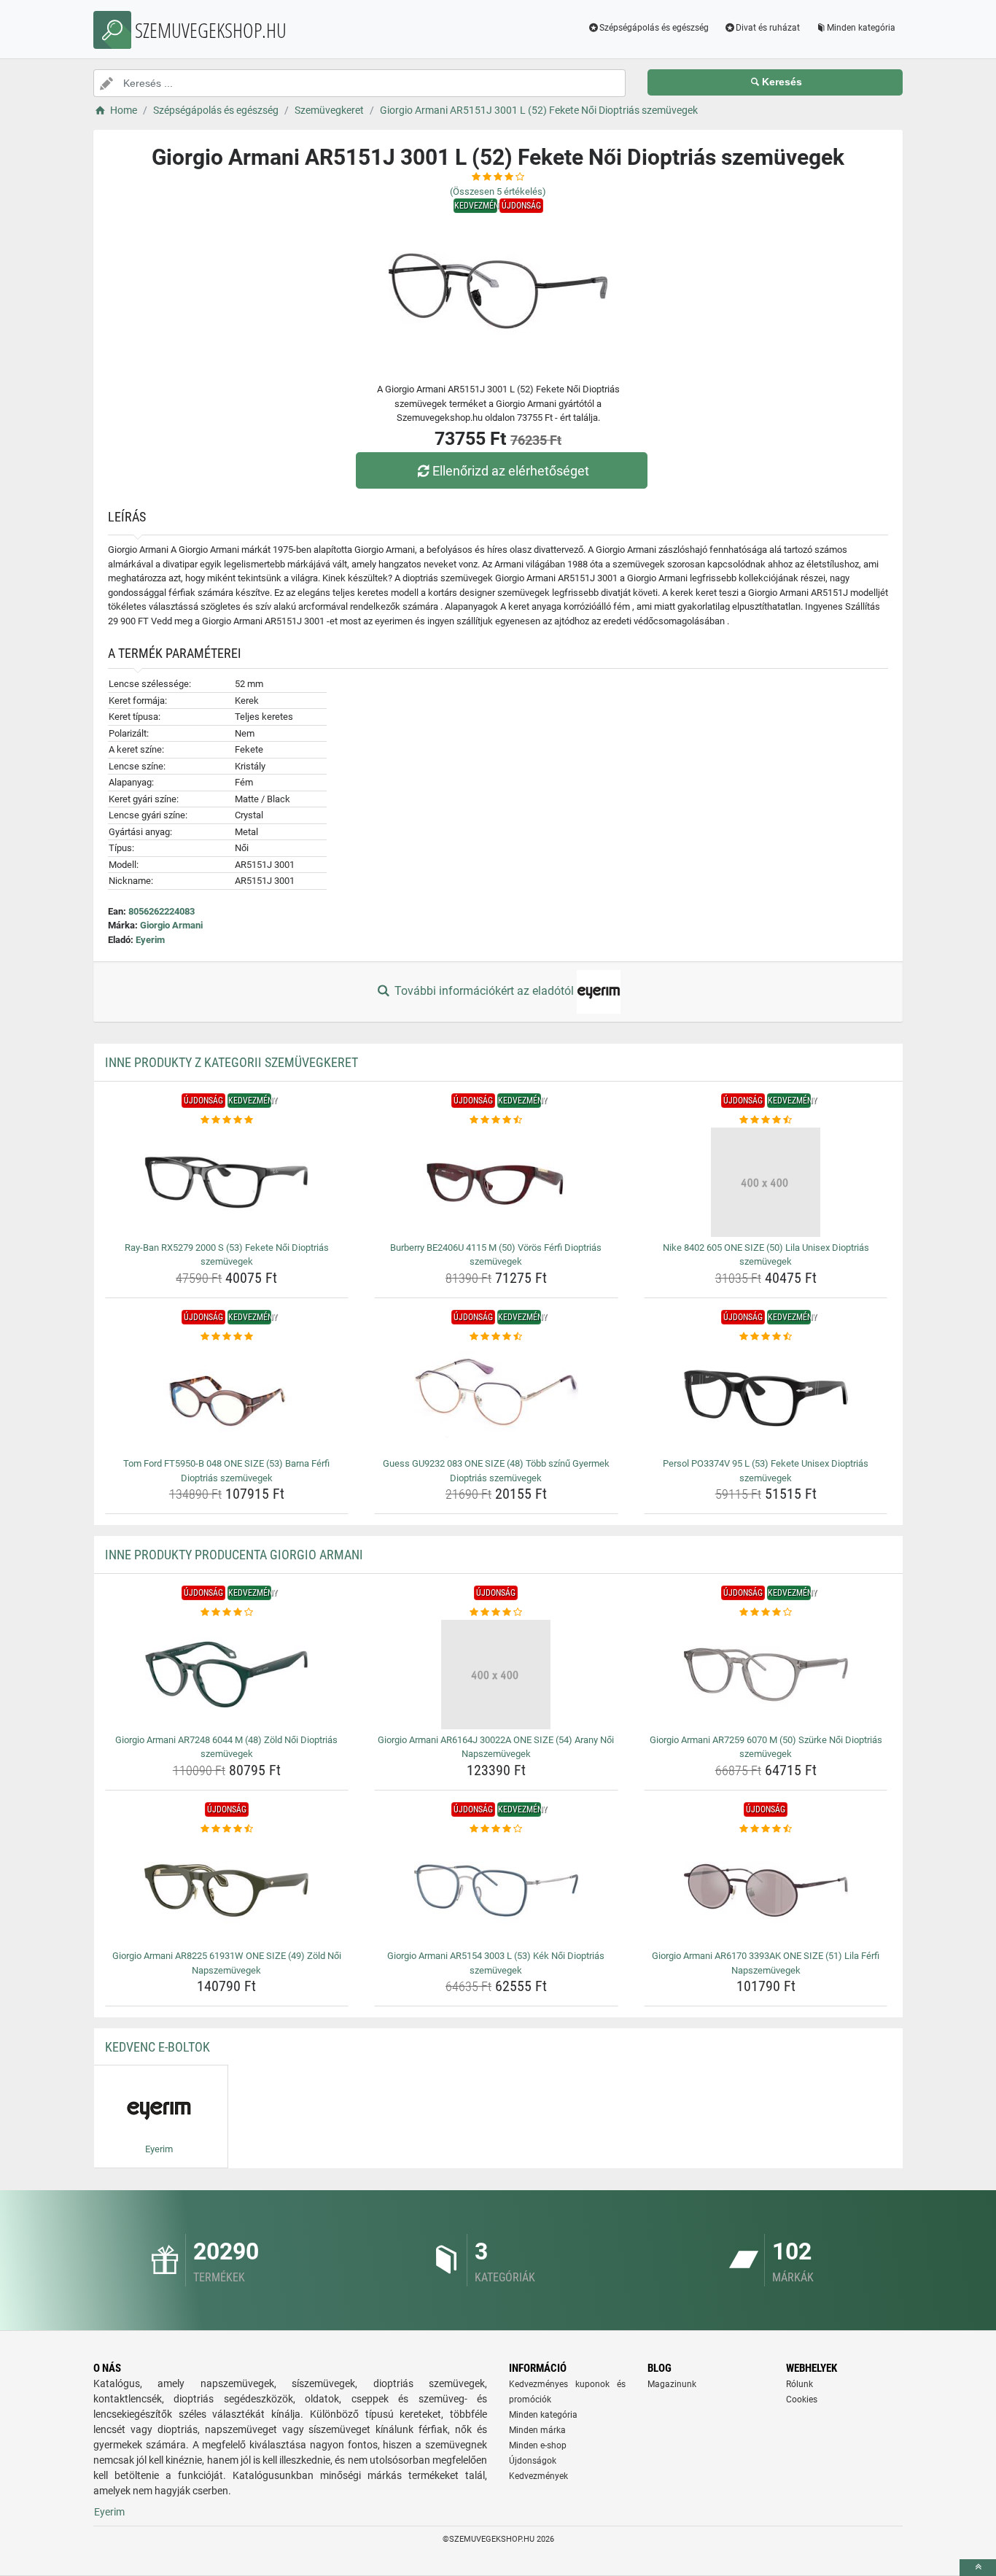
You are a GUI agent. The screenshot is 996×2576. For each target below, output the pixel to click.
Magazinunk (672, 2384)
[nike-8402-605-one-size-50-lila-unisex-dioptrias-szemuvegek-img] (766, 1182)
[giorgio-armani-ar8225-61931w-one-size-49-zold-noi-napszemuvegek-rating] (227, 1829)
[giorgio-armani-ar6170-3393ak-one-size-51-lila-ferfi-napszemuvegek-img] (766, 1890)
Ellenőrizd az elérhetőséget (511, 471)
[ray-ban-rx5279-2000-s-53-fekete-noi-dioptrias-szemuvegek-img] (227, 1182)
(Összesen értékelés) (498, 191)
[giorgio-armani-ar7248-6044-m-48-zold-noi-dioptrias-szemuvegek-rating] (227, 1613)
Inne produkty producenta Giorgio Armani (234, 1555)
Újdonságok (533, 2461)
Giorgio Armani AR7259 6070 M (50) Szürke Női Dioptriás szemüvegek (766, 1747)
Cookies (802, 2400)
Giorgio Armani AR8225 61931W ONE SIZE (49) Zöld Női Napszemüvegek (227, 1963)
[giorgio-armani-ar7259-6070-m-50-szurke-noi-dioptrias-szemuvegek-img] (766, 1675)
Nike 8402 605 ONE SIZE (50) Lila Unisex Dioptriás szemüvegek (766, 1255)
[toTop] (978, 2568)
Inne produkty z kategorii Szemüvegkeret (232, 1062)
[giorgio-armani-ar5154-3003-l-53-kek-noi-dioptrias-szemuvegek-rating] (496, 1829)
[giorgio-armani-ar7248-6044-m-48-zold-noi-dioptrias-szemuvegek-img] (227, 1675)
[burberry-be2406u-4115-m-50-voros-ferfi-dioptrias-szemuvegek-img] (496, 1182)
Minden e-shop (538, 2445)
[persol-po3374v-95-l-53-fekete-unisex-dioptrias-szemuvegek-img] (766, 1398)
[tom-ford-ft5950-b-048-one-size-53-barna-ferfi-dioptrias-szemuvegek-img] (227, 1398)
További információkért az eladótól (484, 991)
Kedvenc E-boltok (157, 2047)
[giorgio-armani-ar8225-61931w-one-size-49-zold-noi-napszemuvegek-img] (227, 1890)
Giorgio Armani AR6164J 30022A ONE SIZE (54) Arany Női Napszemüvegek (496, 1747)
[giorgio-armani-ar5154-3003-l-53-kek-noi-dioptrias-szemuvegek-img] (496, 1890)
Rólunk (799, 2384)
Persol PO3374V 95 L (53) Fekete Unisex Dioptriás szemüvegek (766, 1471)
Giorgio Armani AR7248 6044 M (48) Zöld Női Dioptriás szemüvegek (226, 1747)
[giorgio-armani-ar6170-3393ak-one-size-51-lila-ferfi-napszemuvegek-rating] (766, 1829)
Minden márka (537, 2430)
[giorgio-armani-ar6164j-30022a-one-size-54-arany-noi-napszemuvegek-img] (496, 1675)
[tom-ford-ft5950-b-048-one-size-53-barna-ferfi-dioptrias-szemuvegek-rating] (227, 1337)
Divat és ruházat (768, 28)
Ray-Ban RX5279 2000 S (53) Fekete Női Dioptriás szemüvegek (227, 1255)
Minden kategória (861, 28)
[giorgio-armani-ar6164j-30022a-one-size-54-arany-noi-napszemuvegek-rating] (496, 1613)
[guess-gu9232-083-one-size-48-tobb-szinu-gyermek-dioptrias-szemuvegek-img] (496, 1398)
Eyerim (150, 940)
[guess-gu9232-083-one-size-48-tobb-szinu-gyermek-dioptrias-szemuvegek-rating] (496, 1337)
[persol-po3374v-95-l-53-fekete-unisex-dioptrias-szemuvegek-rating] (766, 1337)
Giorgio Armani (171, 925)
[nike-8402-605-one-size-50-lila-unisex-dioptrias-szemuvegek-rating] (766, 1120)
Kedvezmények (538, 2476)
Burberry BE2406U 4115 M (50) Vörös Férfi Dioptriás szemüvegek (496, 1255)
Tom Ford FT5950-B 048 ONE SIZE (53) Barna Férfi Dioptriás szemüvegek (226, 1471)
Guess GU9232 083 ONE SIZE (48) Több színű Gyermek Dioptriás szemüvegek (496, 1471)
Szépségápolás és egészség (654, 28)
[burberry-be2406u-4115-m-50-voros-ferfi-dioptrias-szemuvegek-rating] (496, 1120)
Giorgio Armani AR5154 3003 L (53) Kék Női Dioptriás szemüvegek (496, 1963)
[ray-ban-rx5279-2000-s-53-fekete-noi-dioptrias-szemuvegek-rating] (227, 1120)
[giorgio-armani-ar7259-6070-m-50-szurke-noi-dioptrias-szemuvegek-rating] (766, 1613)
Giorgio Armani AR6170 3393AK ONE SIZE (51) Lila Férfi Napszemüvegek (766, 1963)
